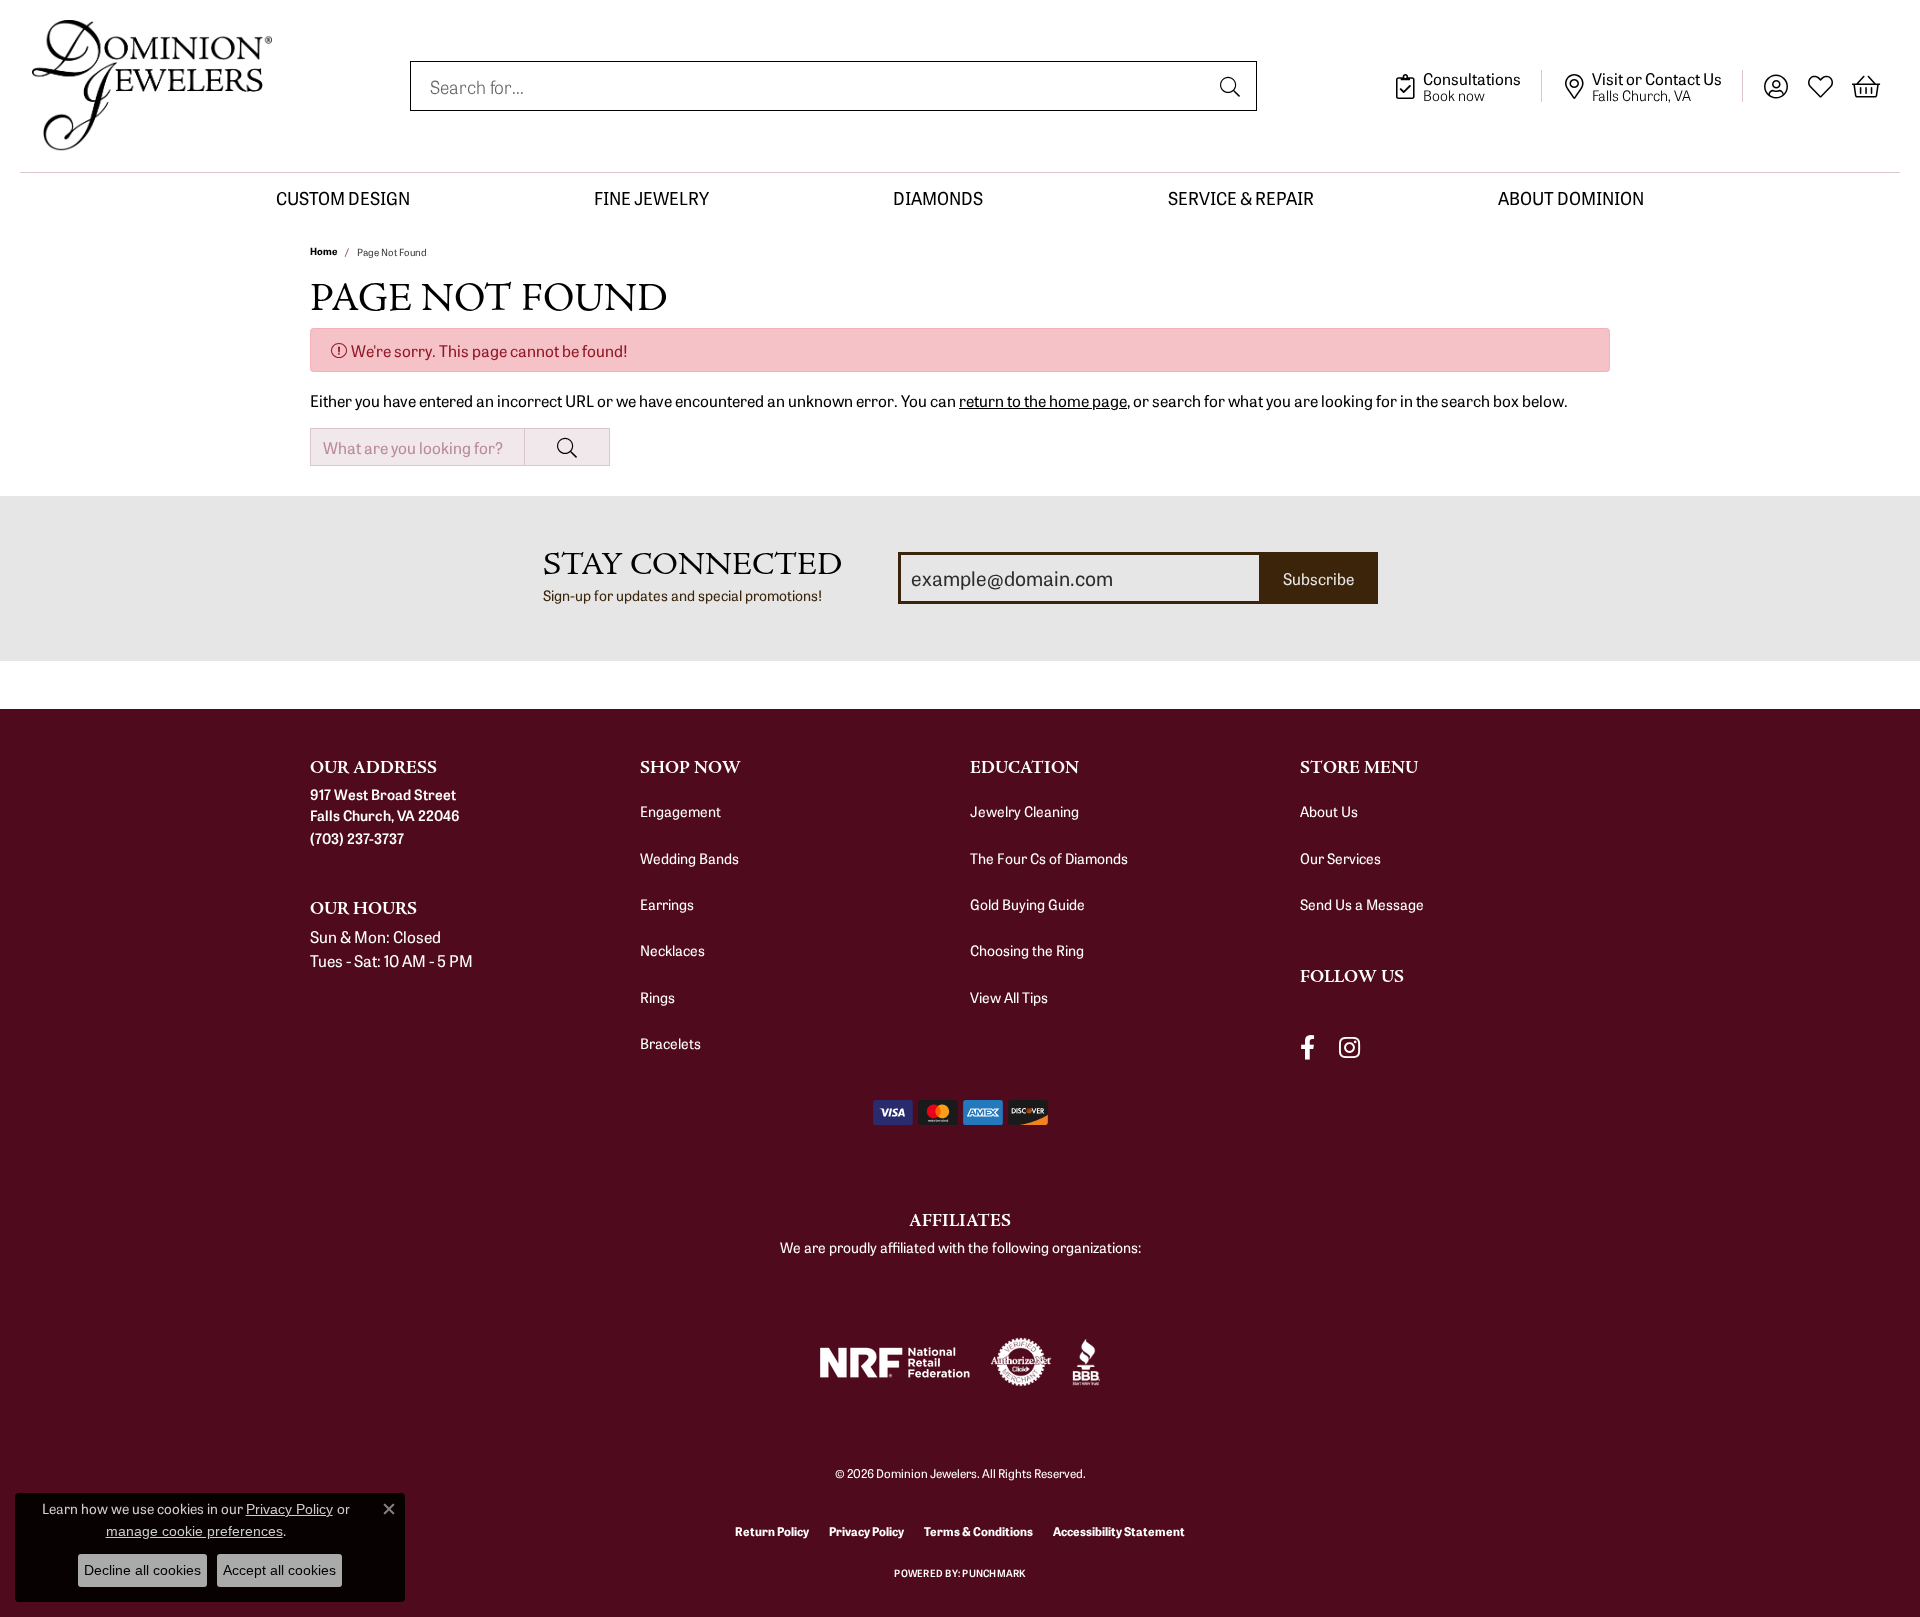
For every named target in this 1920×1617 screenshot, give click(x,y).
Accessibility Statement (1119, 1530)
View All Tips (1009, 997)
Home (323, 251)
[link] (1467, 86)
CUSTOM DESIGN (343, 197)
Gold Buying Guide (1027, 904)
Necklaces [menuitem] (672, 950)
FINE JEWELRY (651, 197)
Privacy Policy (866, 1530)
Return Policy (772, 1530)
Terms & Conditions (978, 1530)
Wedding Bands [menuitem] (689, 858)
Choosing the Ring (1027, 950)
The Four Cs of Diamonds (1049, 858)
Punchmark (993, 1573)
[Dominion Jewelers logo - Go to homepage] (152, 86)
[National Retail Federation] (895, 1362)
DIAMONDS (938, 197)
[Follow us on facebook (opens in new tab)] (1307, 1047)
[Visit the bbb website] (1086, 1362)
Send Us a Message (1362, 904)
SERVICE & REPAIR (1241, 197)
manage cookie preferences (194, 1531)
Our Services (1340, 858)
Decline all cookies (142, 1570)
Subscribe (1318, 578)
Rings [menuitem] (657, 997)
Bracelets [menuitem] (670, 1043)
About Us (1329, 811)
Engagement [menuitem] (680, 811)
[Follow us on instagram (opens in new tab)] (1349, 1047)
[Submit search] (1233, 86)
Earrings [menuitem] (667, 904)
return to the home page (1043, 400)
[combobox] (810, 86)
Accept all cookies (279, 1570)
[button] (1775, 86)
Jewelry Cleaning (1024, 811)
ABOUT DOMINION (1571, 197)
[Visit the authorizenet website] (1021, 1362)
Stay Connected (692, 564)
